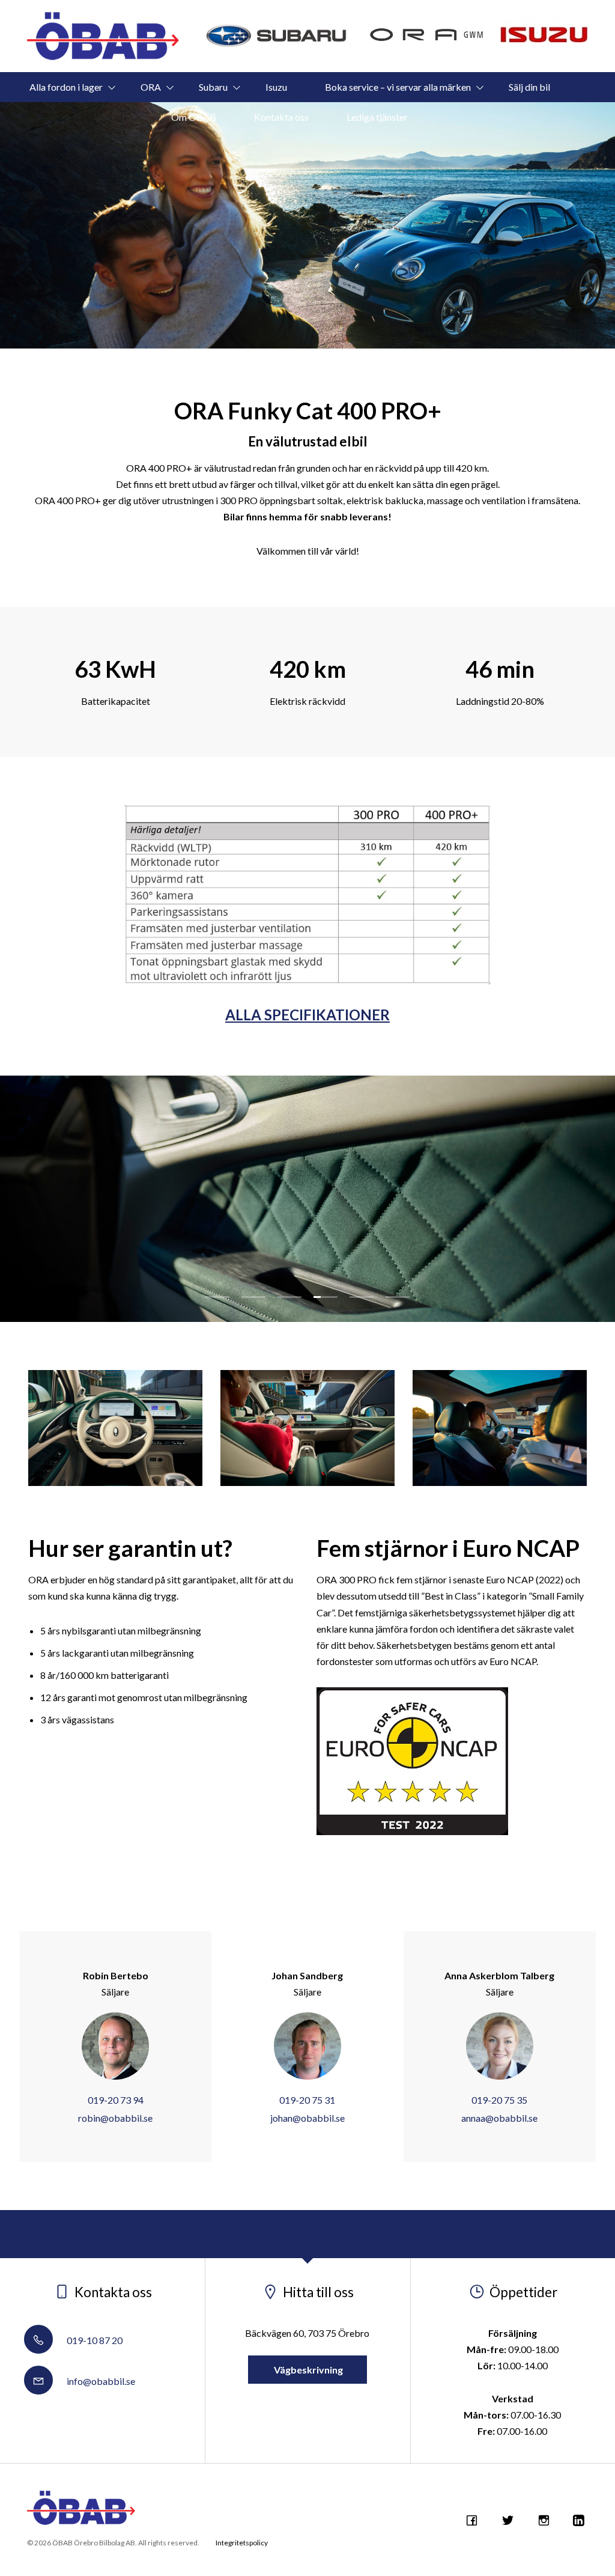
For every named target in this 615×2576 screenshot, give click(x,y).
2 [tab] (253, 1297)
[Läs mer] (277, 36)
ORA (151, 87)
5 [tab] (362, 1297)
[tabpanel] (307, 1199)
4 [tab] (326, 1297)
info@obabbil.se (100, 2381)
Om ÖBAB (194, 117)
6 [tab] (398, 1297)
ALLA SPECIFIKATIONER (307, 1015)
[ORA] (427, 36)
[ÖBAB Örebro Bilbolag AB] (103, 36)
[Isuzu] (544, 30)
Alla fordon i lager (66, 87)
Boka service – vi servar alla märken (398, 87)
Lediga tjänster (377, 117)
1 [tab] (217, 1297)
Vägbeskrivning (307, 2370)
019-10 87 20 (94, 2340)
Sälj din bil (529, 87)
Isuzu (276, 87)
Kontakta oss (281, 117)
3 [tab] (289, 1297)
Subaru (213, 87)
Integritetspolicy (242, 2543)
